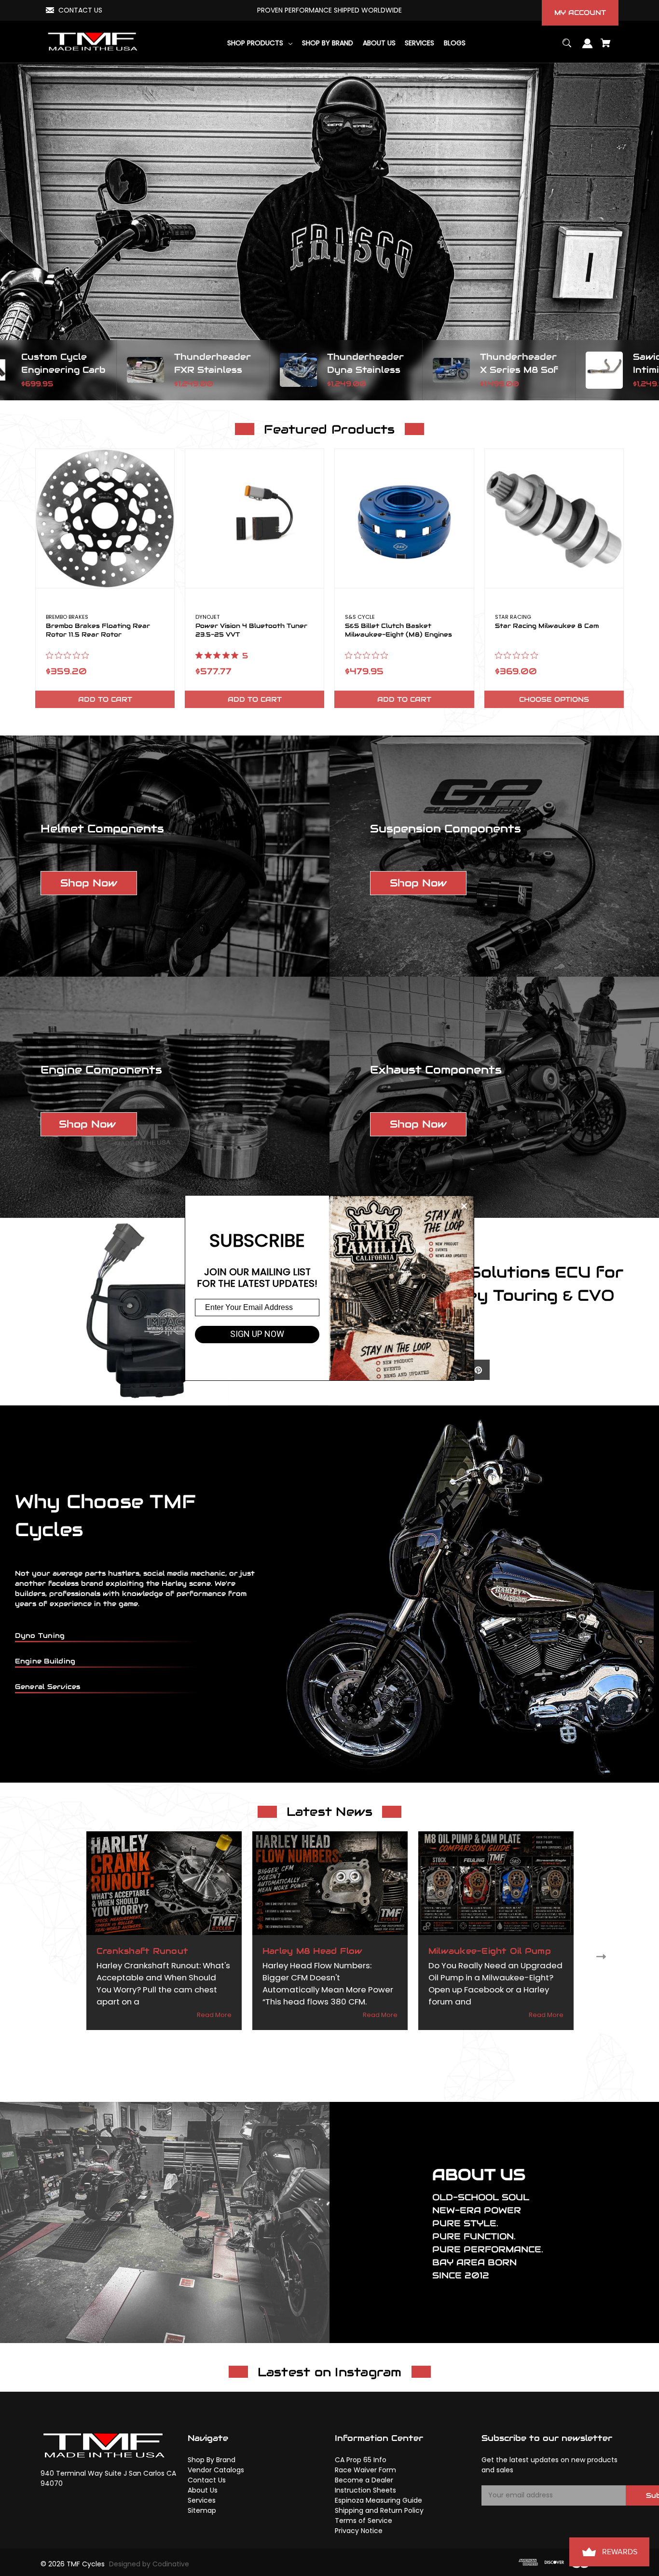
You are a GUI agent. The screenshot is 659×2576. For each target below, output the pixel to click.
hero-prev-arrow (10, 370)
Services (202, 2500)
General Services (48, 1687)
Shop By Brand (212, 2460)
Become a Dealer (364, 2480)
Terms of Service (364, 2521)
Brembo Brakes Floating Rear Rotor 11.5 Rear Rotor (98, 630)
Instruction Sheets (365, 2490)
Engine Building (45, 1661)
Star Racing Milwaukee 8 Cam (547, 626)
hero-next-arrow (649, 370)
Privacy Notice (359, 2531)
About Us (203, 2490)
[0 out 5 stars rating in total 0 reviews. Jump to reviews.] (70, 655)
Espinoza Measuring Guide (378, 2500)
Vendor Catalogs (216, 2470)
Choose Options (554, 699)
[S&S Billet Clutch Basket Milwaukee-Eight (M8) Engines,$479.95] (404, 518)
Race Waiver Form (365, 2470)
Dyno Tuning (40, 1636)
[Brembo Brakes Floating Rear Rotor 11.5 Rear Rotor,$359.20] (105, 518)
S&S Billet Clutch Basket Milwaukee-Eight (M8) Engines (398, 630)
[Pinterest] (478, 1370)
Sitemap (202, 2510)
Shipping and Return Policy (379, 2510)
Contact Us (207, 2480)
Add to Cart (105, 699)
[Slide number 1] (329, 232)
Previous (56, 1956)
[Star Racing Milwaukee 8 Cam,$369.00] (554, 518)
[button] (89, 883)
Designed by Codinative (149, 2564)
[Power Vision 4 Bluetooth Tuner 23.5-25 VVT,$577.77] (254, 518)
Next (603, 1956)
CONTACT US (80, 10)
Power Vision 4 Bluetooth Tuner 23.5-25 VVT (251, 630)
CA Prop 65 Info (361, 2460)
